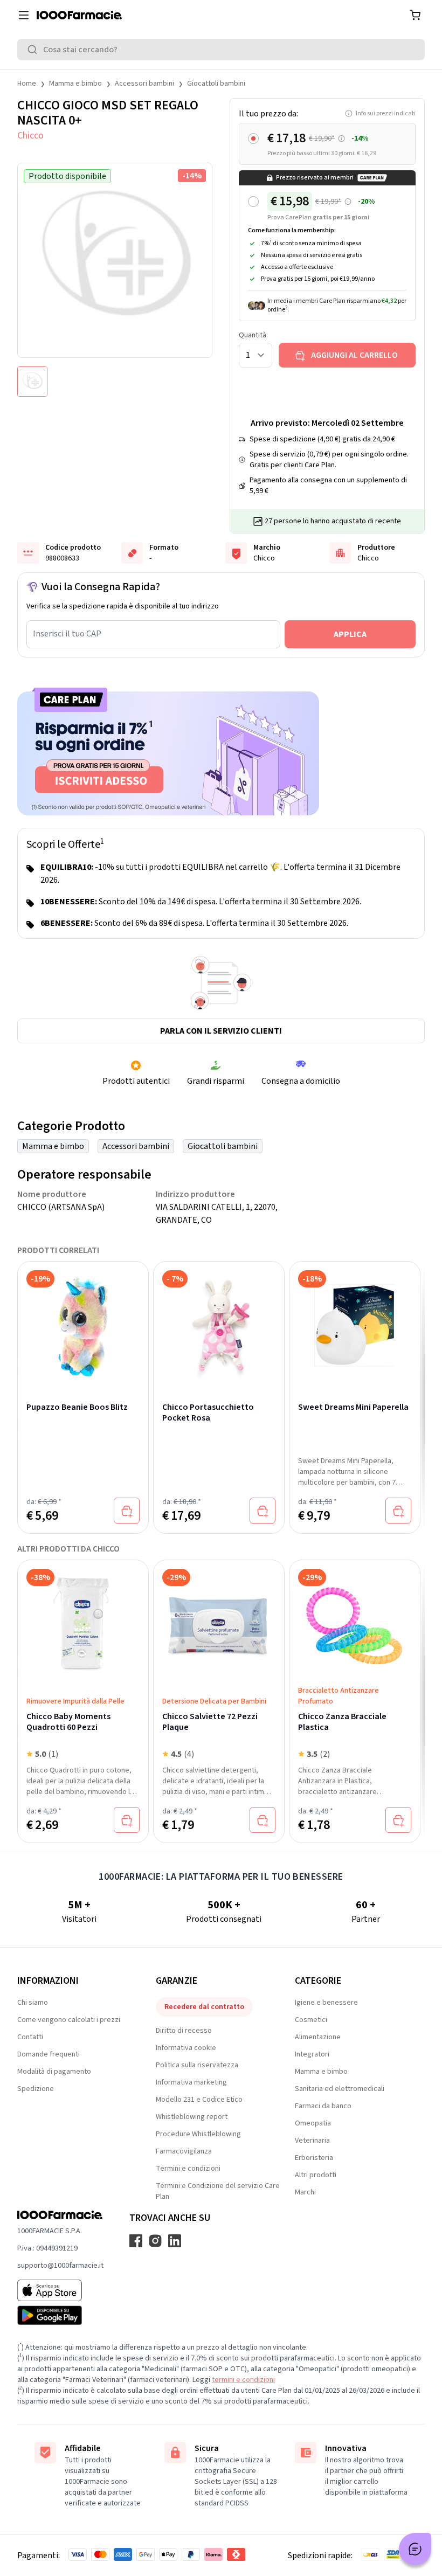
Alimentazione (318, 2037)
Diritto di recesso (184, 2031)
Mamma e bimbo (75, 84)
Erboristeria (314, 2158)
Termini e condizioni (188, 2169)
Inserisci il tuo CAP (67, 634)
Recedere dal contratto (204, 2007)
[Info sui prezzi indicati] (341, 139)
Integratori (312, 2054)
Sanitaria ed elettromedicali (340, 2089)
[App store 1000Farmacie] (60, 2290)
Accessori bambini (144, 84)
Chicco (30, 136)
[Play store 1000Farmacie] (60, 2315)
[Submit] (34, 50)
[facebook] (136, 2241)
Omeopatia (313, 2123)
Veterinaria (312, 2141)
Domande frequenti (49, 2054)
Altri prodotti (316, 2175)
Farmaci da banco (323, 2106)
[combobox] (221, 50)
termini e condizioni (243, 2380)
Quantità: (253, 335)
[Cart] (415, 15)
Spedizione (36, 2089)
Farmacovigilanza (184, 2151)
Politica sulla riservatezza (197, 2065)
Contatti (30, 2037)
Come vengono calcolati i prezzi (69, 2020)
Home (27, 84)
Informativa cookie (186, 2048)
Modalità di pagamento (54, 2072)
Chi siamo (33, 2003)
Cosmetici (311, 2020)
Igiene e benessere (326, 2003)
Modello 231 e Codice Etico (199, 2100)
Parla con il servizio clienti (221, 1031)
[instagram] (155, 2241)
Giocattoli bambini (216, 84)
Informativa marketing (191, 2082)
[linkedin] (175, 2241)
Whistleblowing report (192, 2117)
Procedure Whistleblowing (198, 2134)
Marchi (305, 2192)
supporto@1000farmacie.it (60, 2266)
